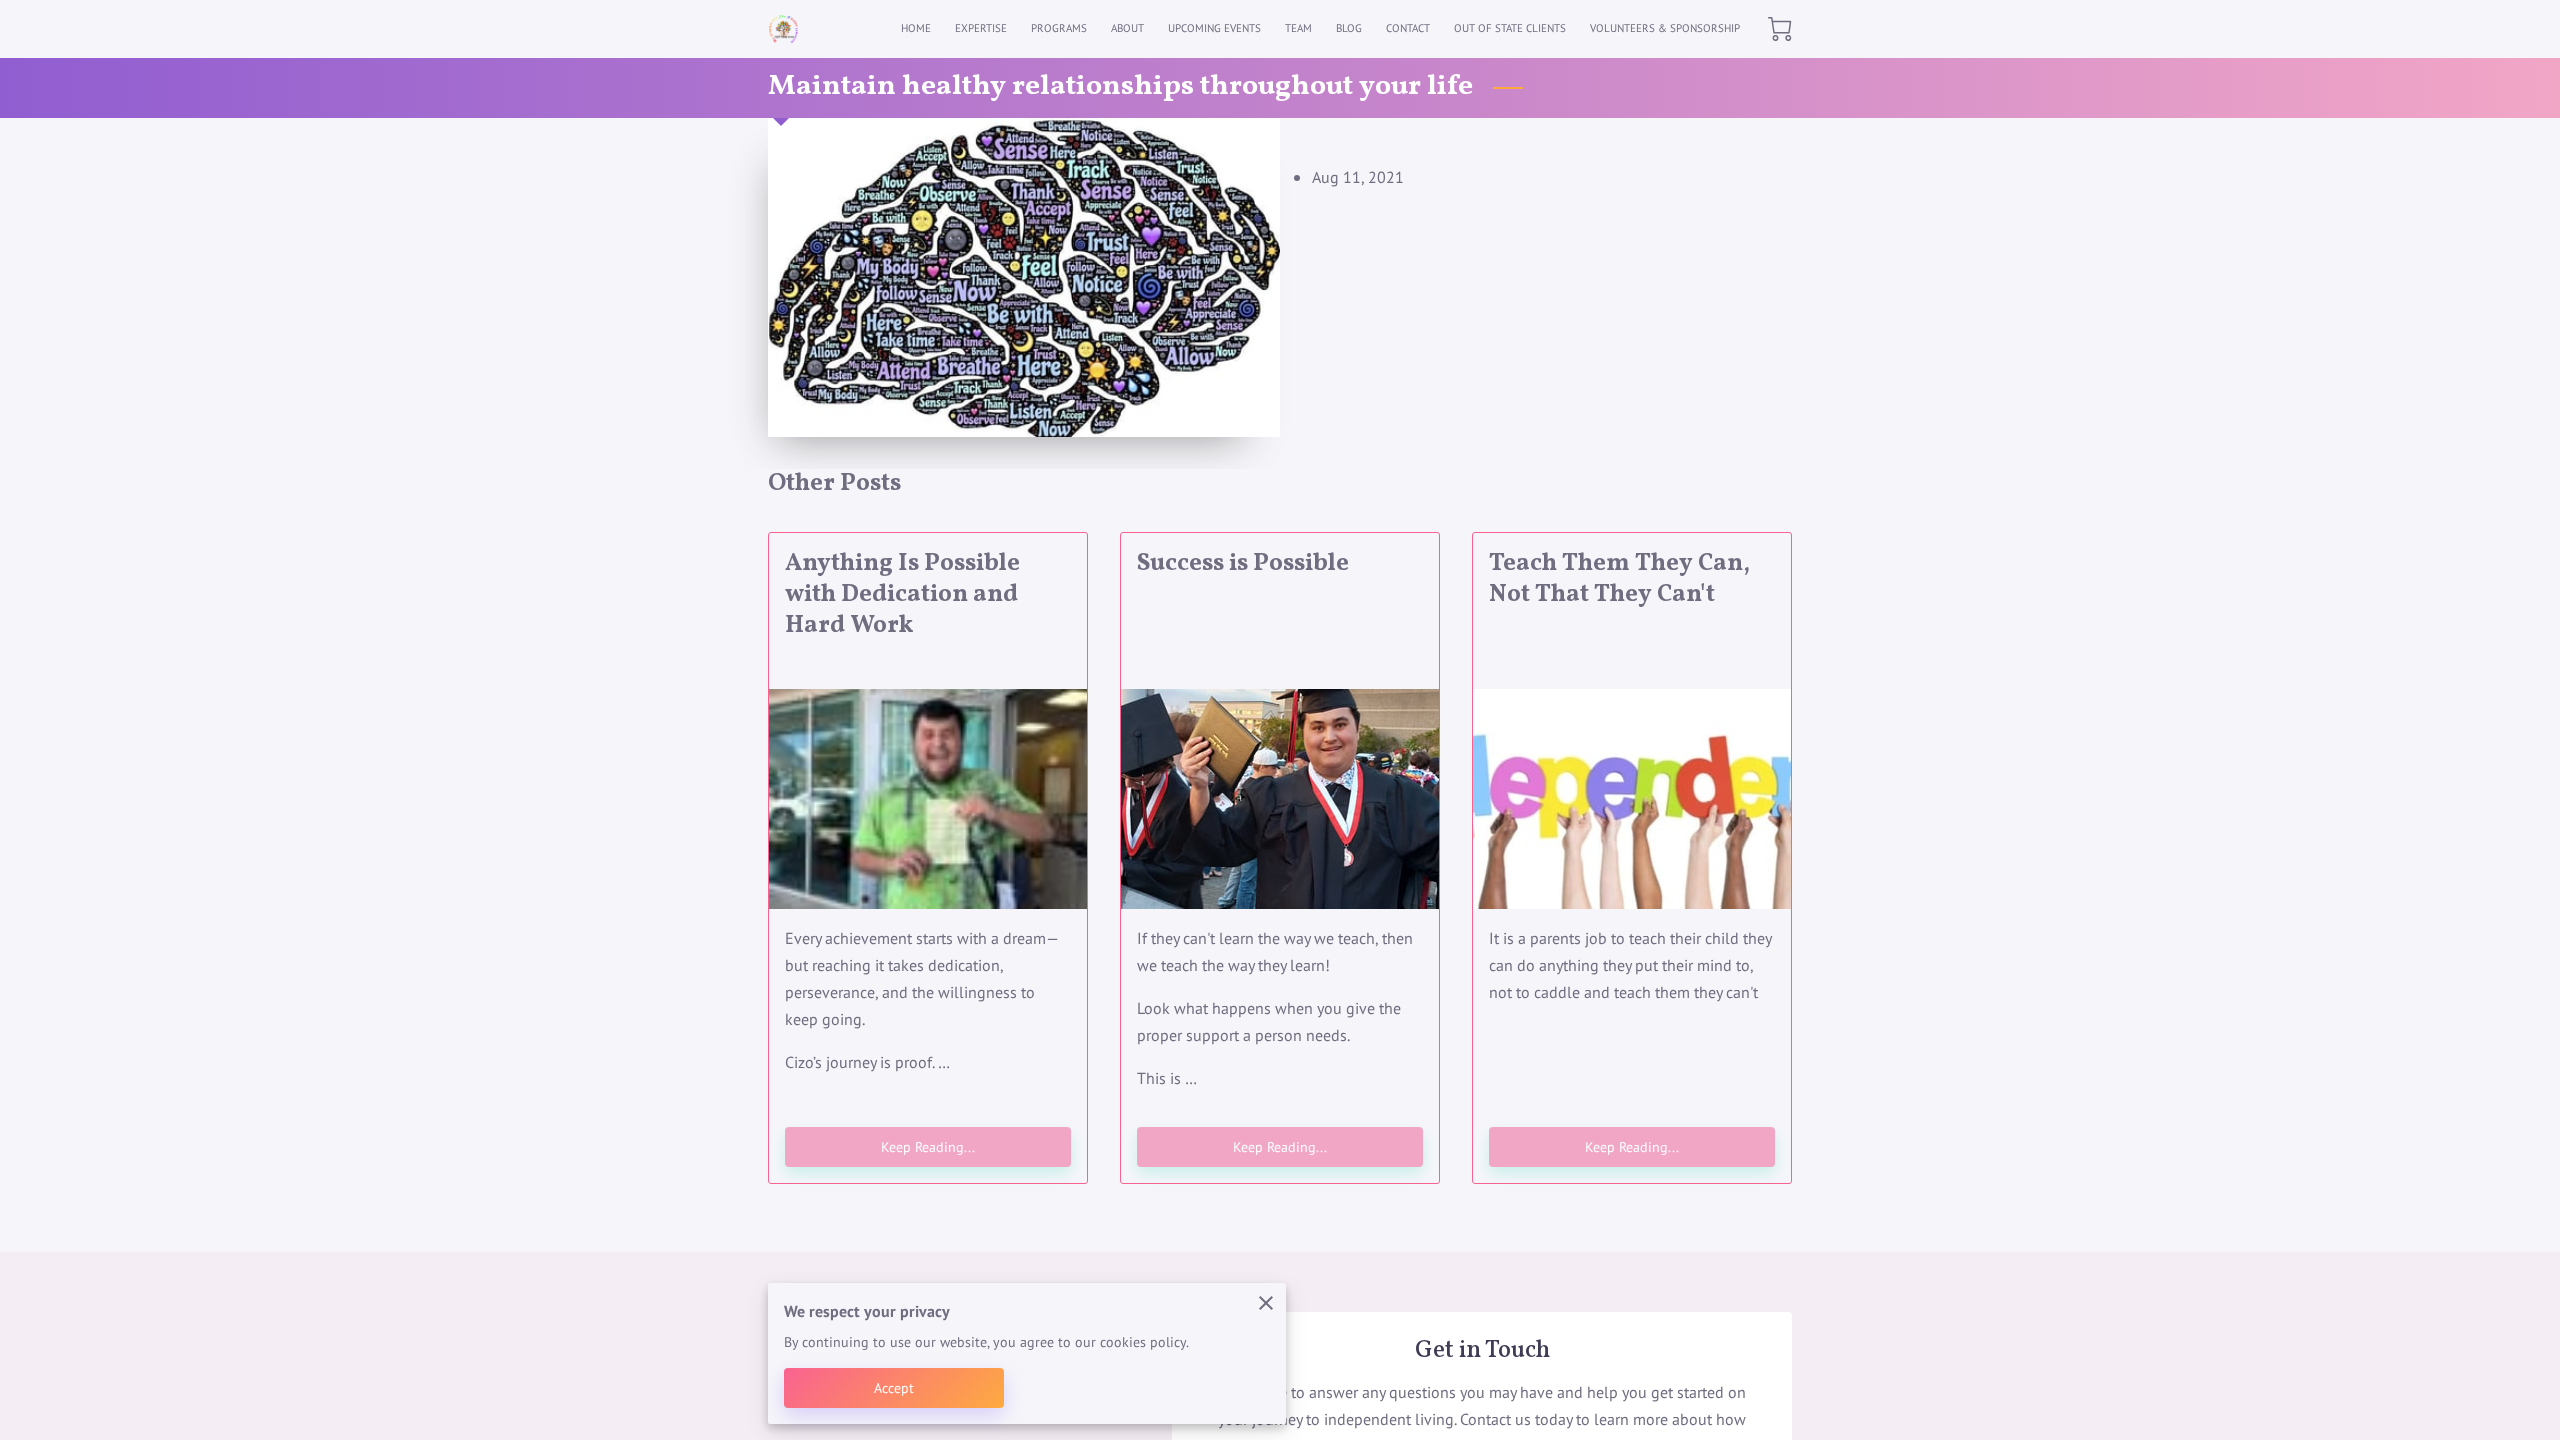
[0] (1780, 29)
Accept (894, 1387)
